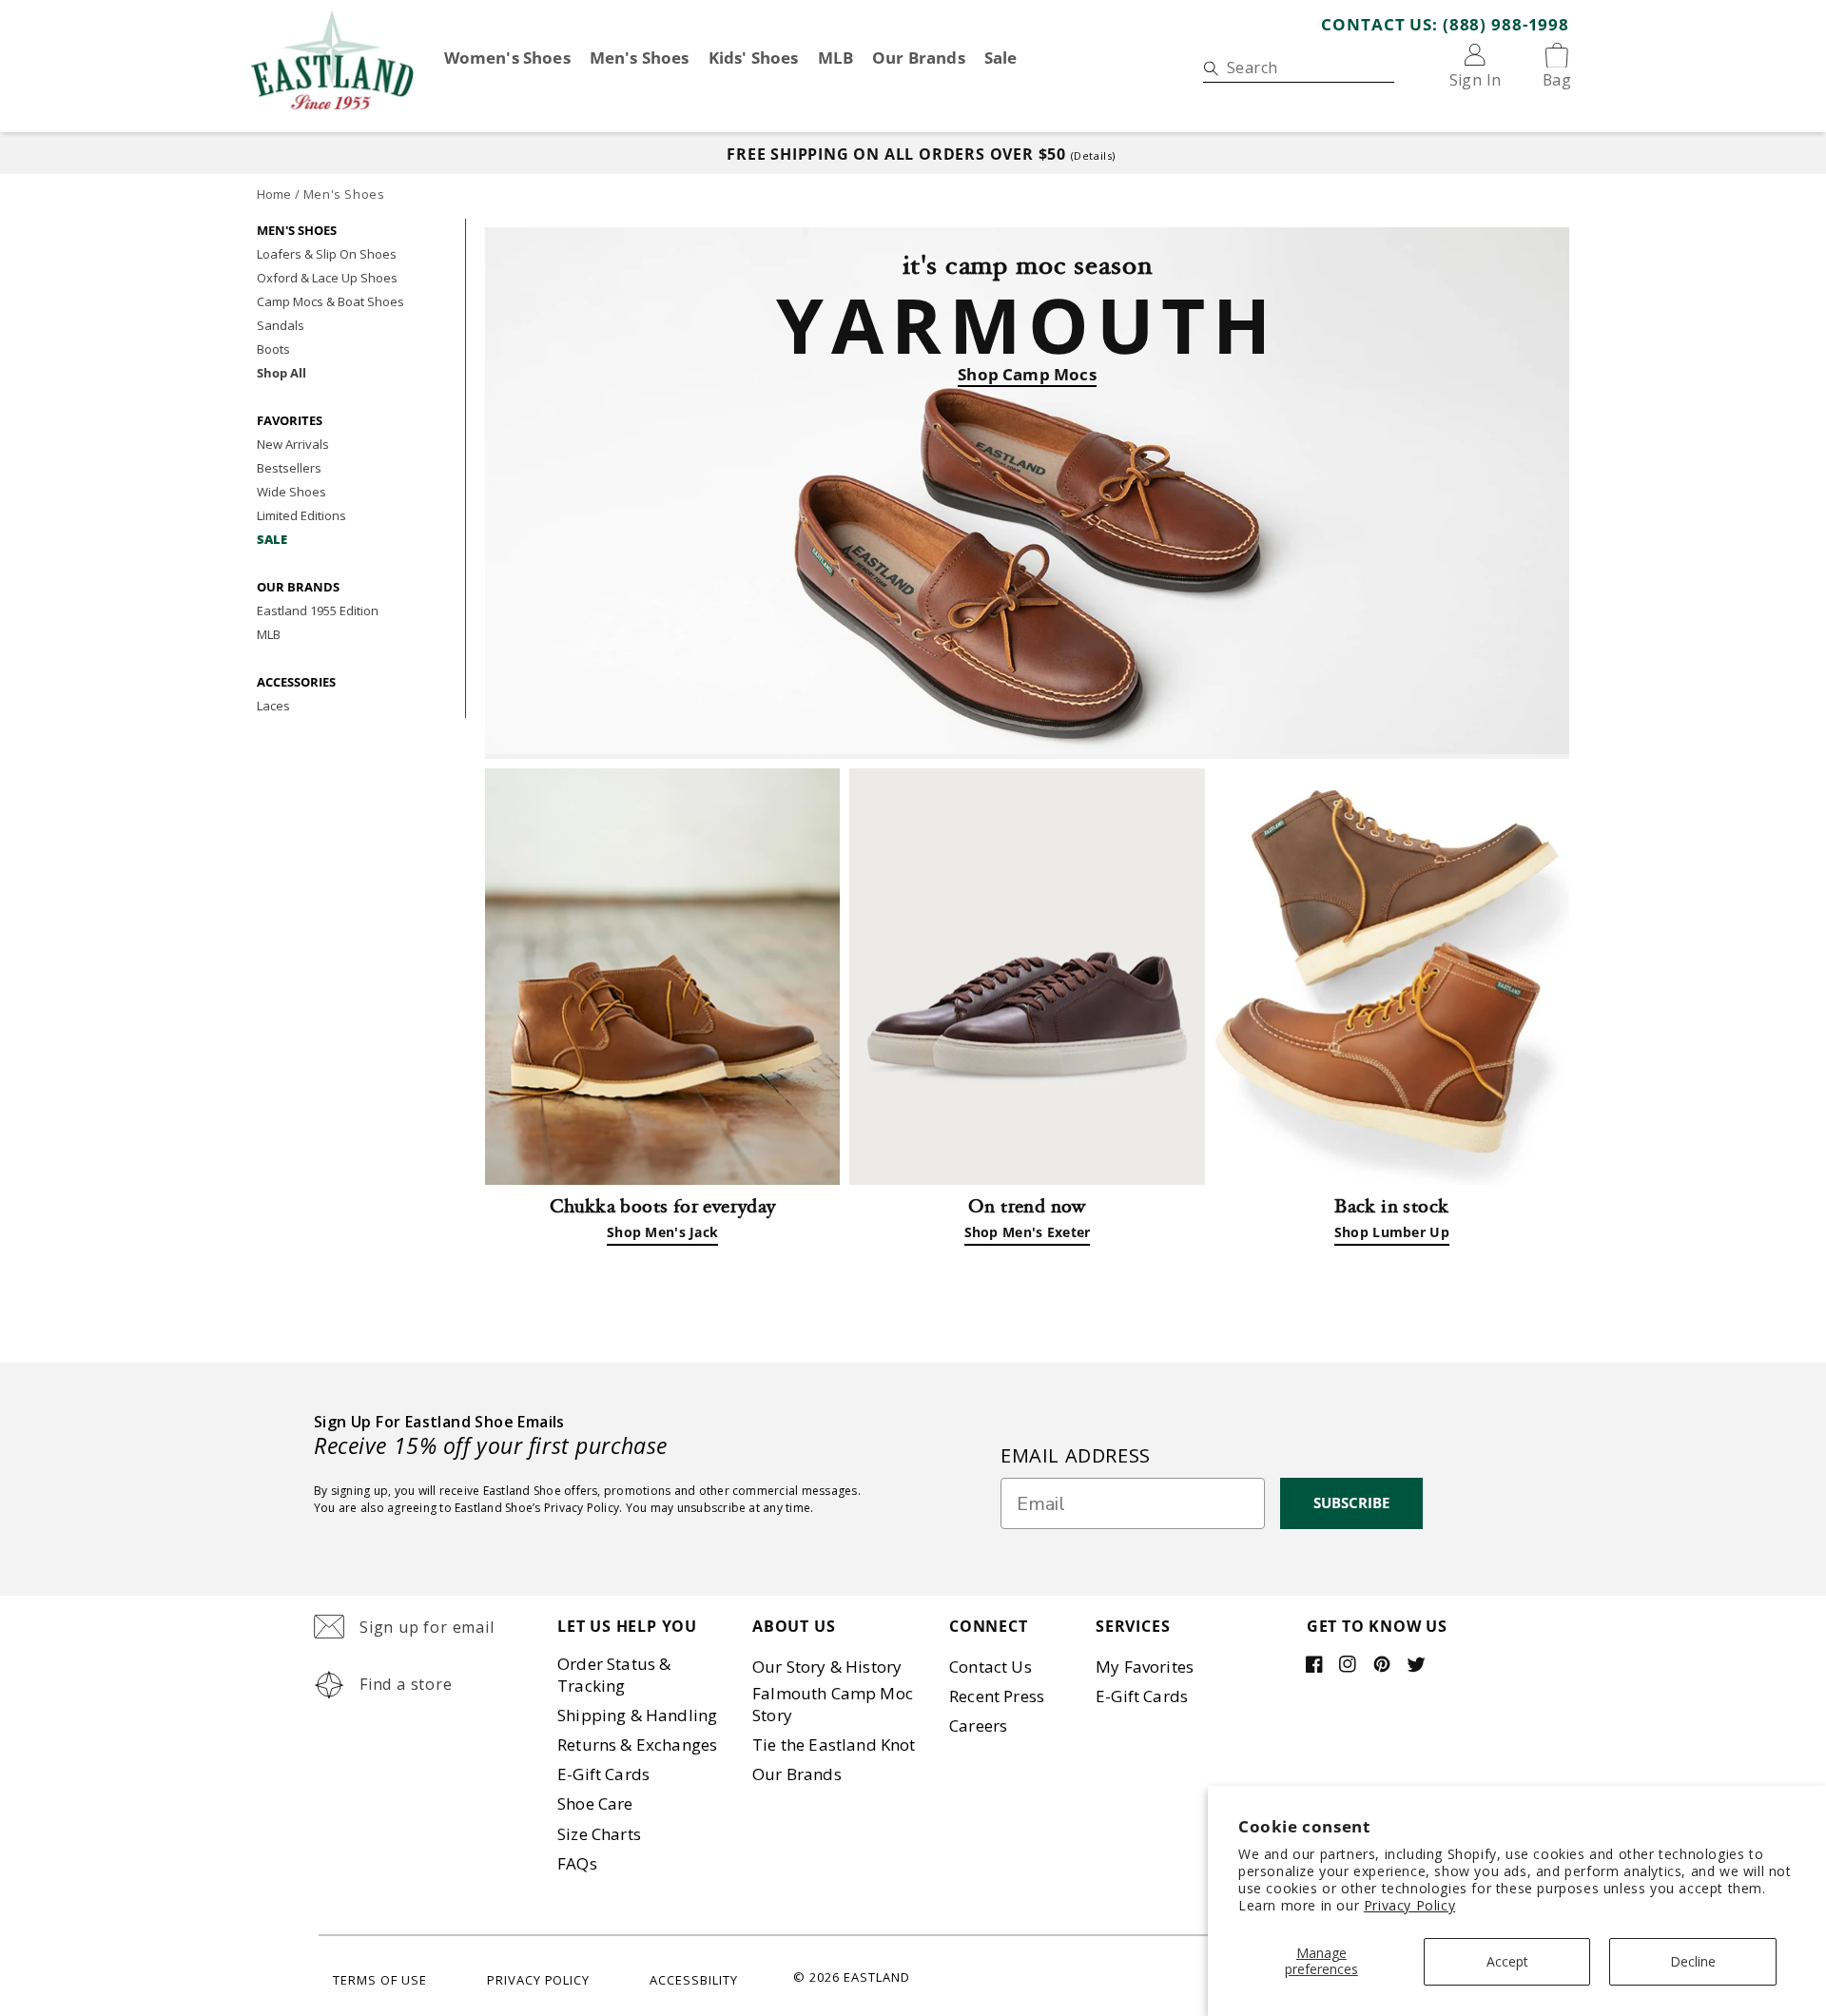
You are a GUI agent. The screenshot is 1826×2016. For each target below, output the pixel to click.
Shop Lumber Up (1392, 1232)
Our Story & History (827, 1667)
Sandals (281, 325)
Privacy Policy (1409, 1905)
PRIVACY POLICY (539, 1980)
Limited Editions (301, 515)
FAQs (577, 1863)
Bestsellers (289, 468)
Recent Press (997, 1696)
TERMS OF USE (380, 1980)
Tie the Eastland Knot (834, 1745)
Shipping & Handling (637, 1715)
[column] (1027, 977)
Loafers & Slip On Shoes (327, 254)
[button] (426, 1628)
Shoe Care (595, 1803)
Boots (273, 349)
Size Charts (599, 1834)
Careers (978, 1725)
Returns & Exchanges (637, 1745)
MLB (269, 634)
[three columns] (662, 977)
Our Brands (797, 1774)
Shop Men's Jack (662, 1232)
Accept (1507, 1961)
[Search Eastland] (1210, 68)
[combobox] (1299, 68)
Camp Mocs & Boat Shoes (330, 301)
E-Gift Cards (603, 1774)
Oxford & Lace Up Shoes (327, 278)
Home (274, 194)
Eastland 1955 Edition (318, 611)
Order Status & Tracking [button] (614, 1675)
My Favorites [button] (1145, 1667)
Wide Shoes (291, 492)
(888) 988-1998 (1506, 24)
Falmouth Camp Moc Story (833, 1704)
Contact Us (991, 1667)
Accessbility (694, 1980)
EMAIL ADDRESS (1076, 1455)
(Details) (1093, 155)
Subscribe (1351, 1502)
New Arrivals (293, 444)
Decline (1693, 1961)
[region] (913, 153)
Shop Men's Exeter (1028, 1232)
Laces (273, 706)
